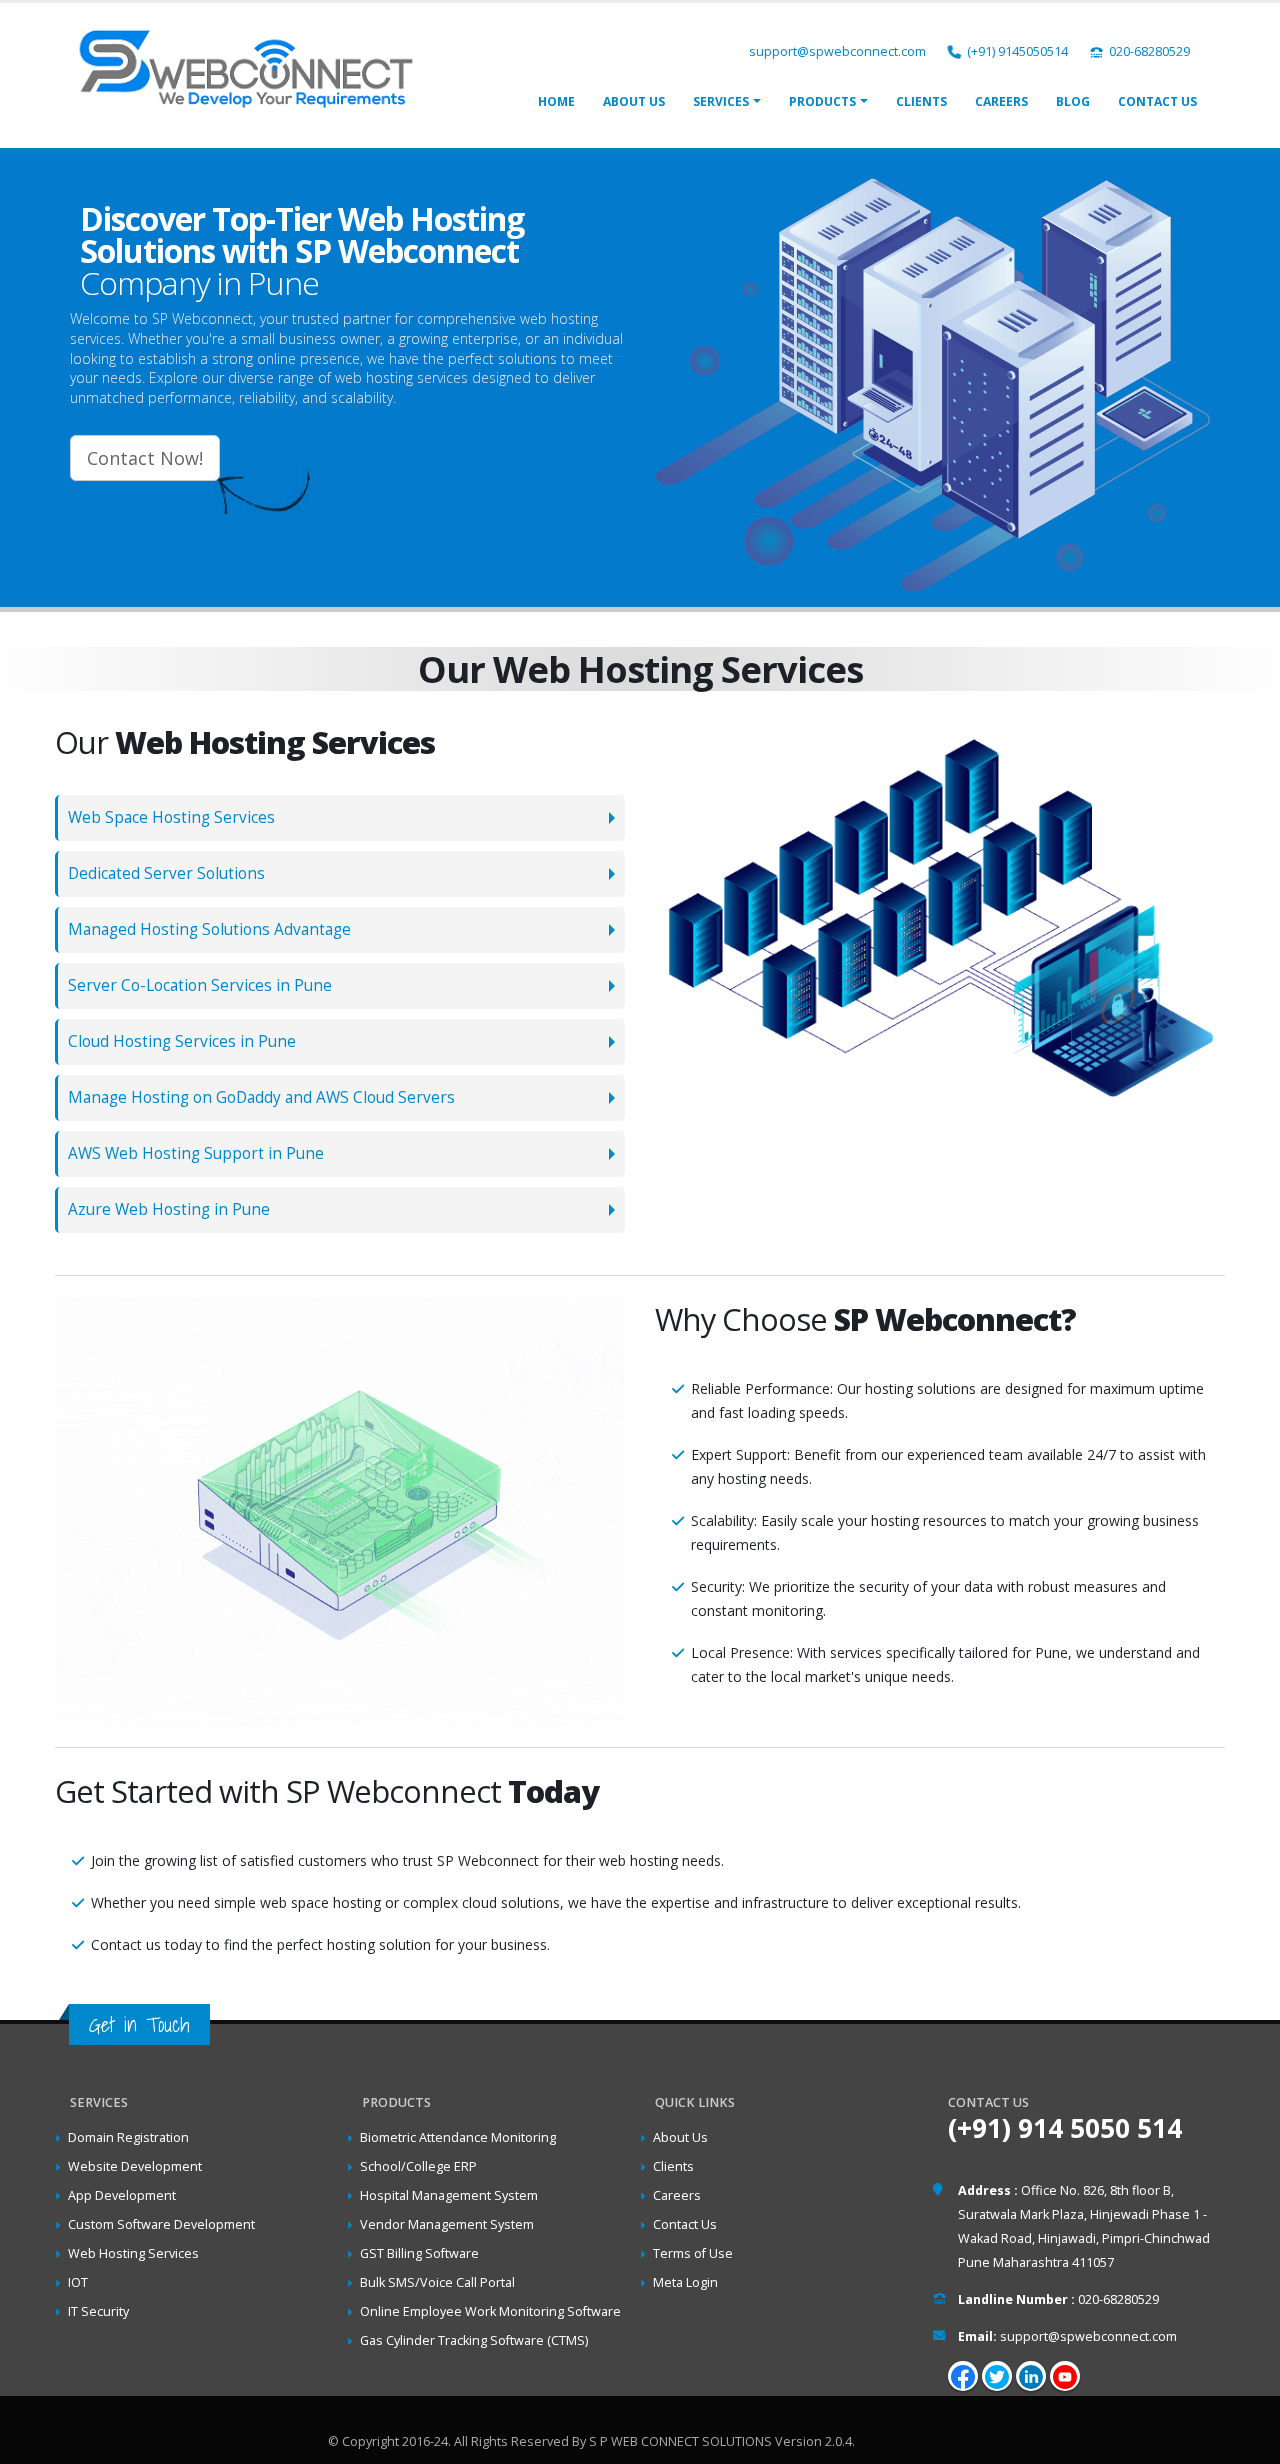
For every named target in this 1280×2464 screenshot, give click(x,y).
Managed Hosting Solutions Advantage (209, 929)
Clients (921, 101)
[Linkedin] (1031, 2376)
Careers (1001, 101)
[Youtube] (1065, 2376)
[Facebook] (963, 2376)
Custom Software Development (161, 2224)
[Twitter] (997, 2376)
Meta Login (685, 2282)
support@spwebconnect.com (837, 51)
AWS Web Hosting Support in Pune (196, 1153)
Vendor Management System (447, 2224)
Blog (1073, 101)
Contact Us (1157, 101)
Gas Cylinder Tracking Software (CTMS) (474, 2340)
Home (556, 101)
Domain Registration (128, 2137)
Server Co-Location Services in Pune (200, 985)
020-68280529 (1149, 51)
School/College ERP (418, 2166)
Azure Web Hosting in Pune (169, 1209)
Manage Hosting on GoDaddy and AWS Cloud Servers (261, 1097)
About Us (634, 101)
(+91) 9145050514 (1017, 51)
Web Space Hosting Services (171, 817)
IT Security (98, 2311)
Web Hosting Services (133, 2253)
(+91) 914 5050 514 (1065, 2128)
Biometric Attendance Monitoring (458, 2137)
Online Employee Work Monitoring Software (490, 2311)
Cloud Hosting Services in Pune (182, 1041)
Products (822, 101)
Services (721, 101)
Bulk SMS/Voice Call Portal (437, 2282)
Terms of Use (693, 2253)
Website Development (135, 2166)
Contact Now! (145, 458)
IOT (78, 2282)
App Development (122, 2195)
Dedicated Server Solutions (166, 873)
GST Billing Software (419, 2253)
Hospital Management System (449, 2195)
